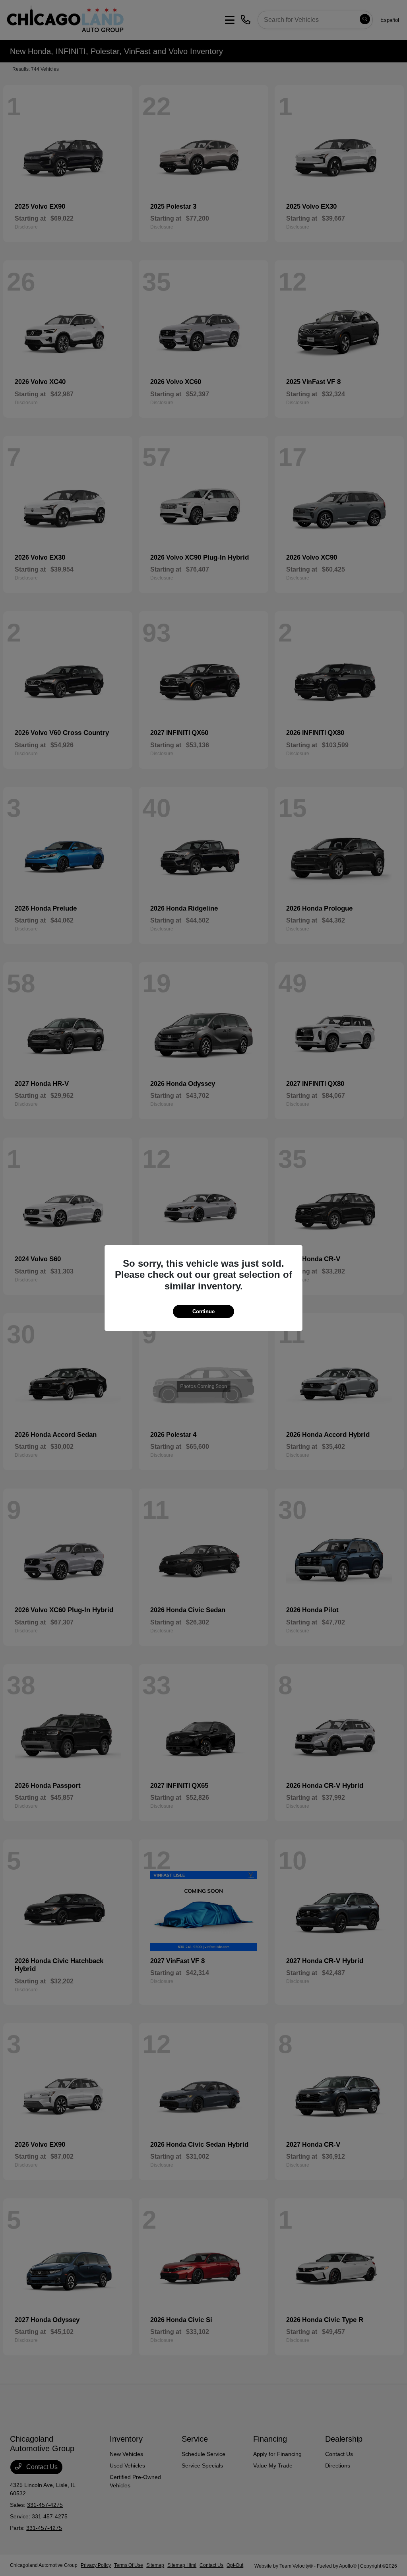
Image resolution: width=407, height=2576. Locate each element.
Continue (203, 1311)
